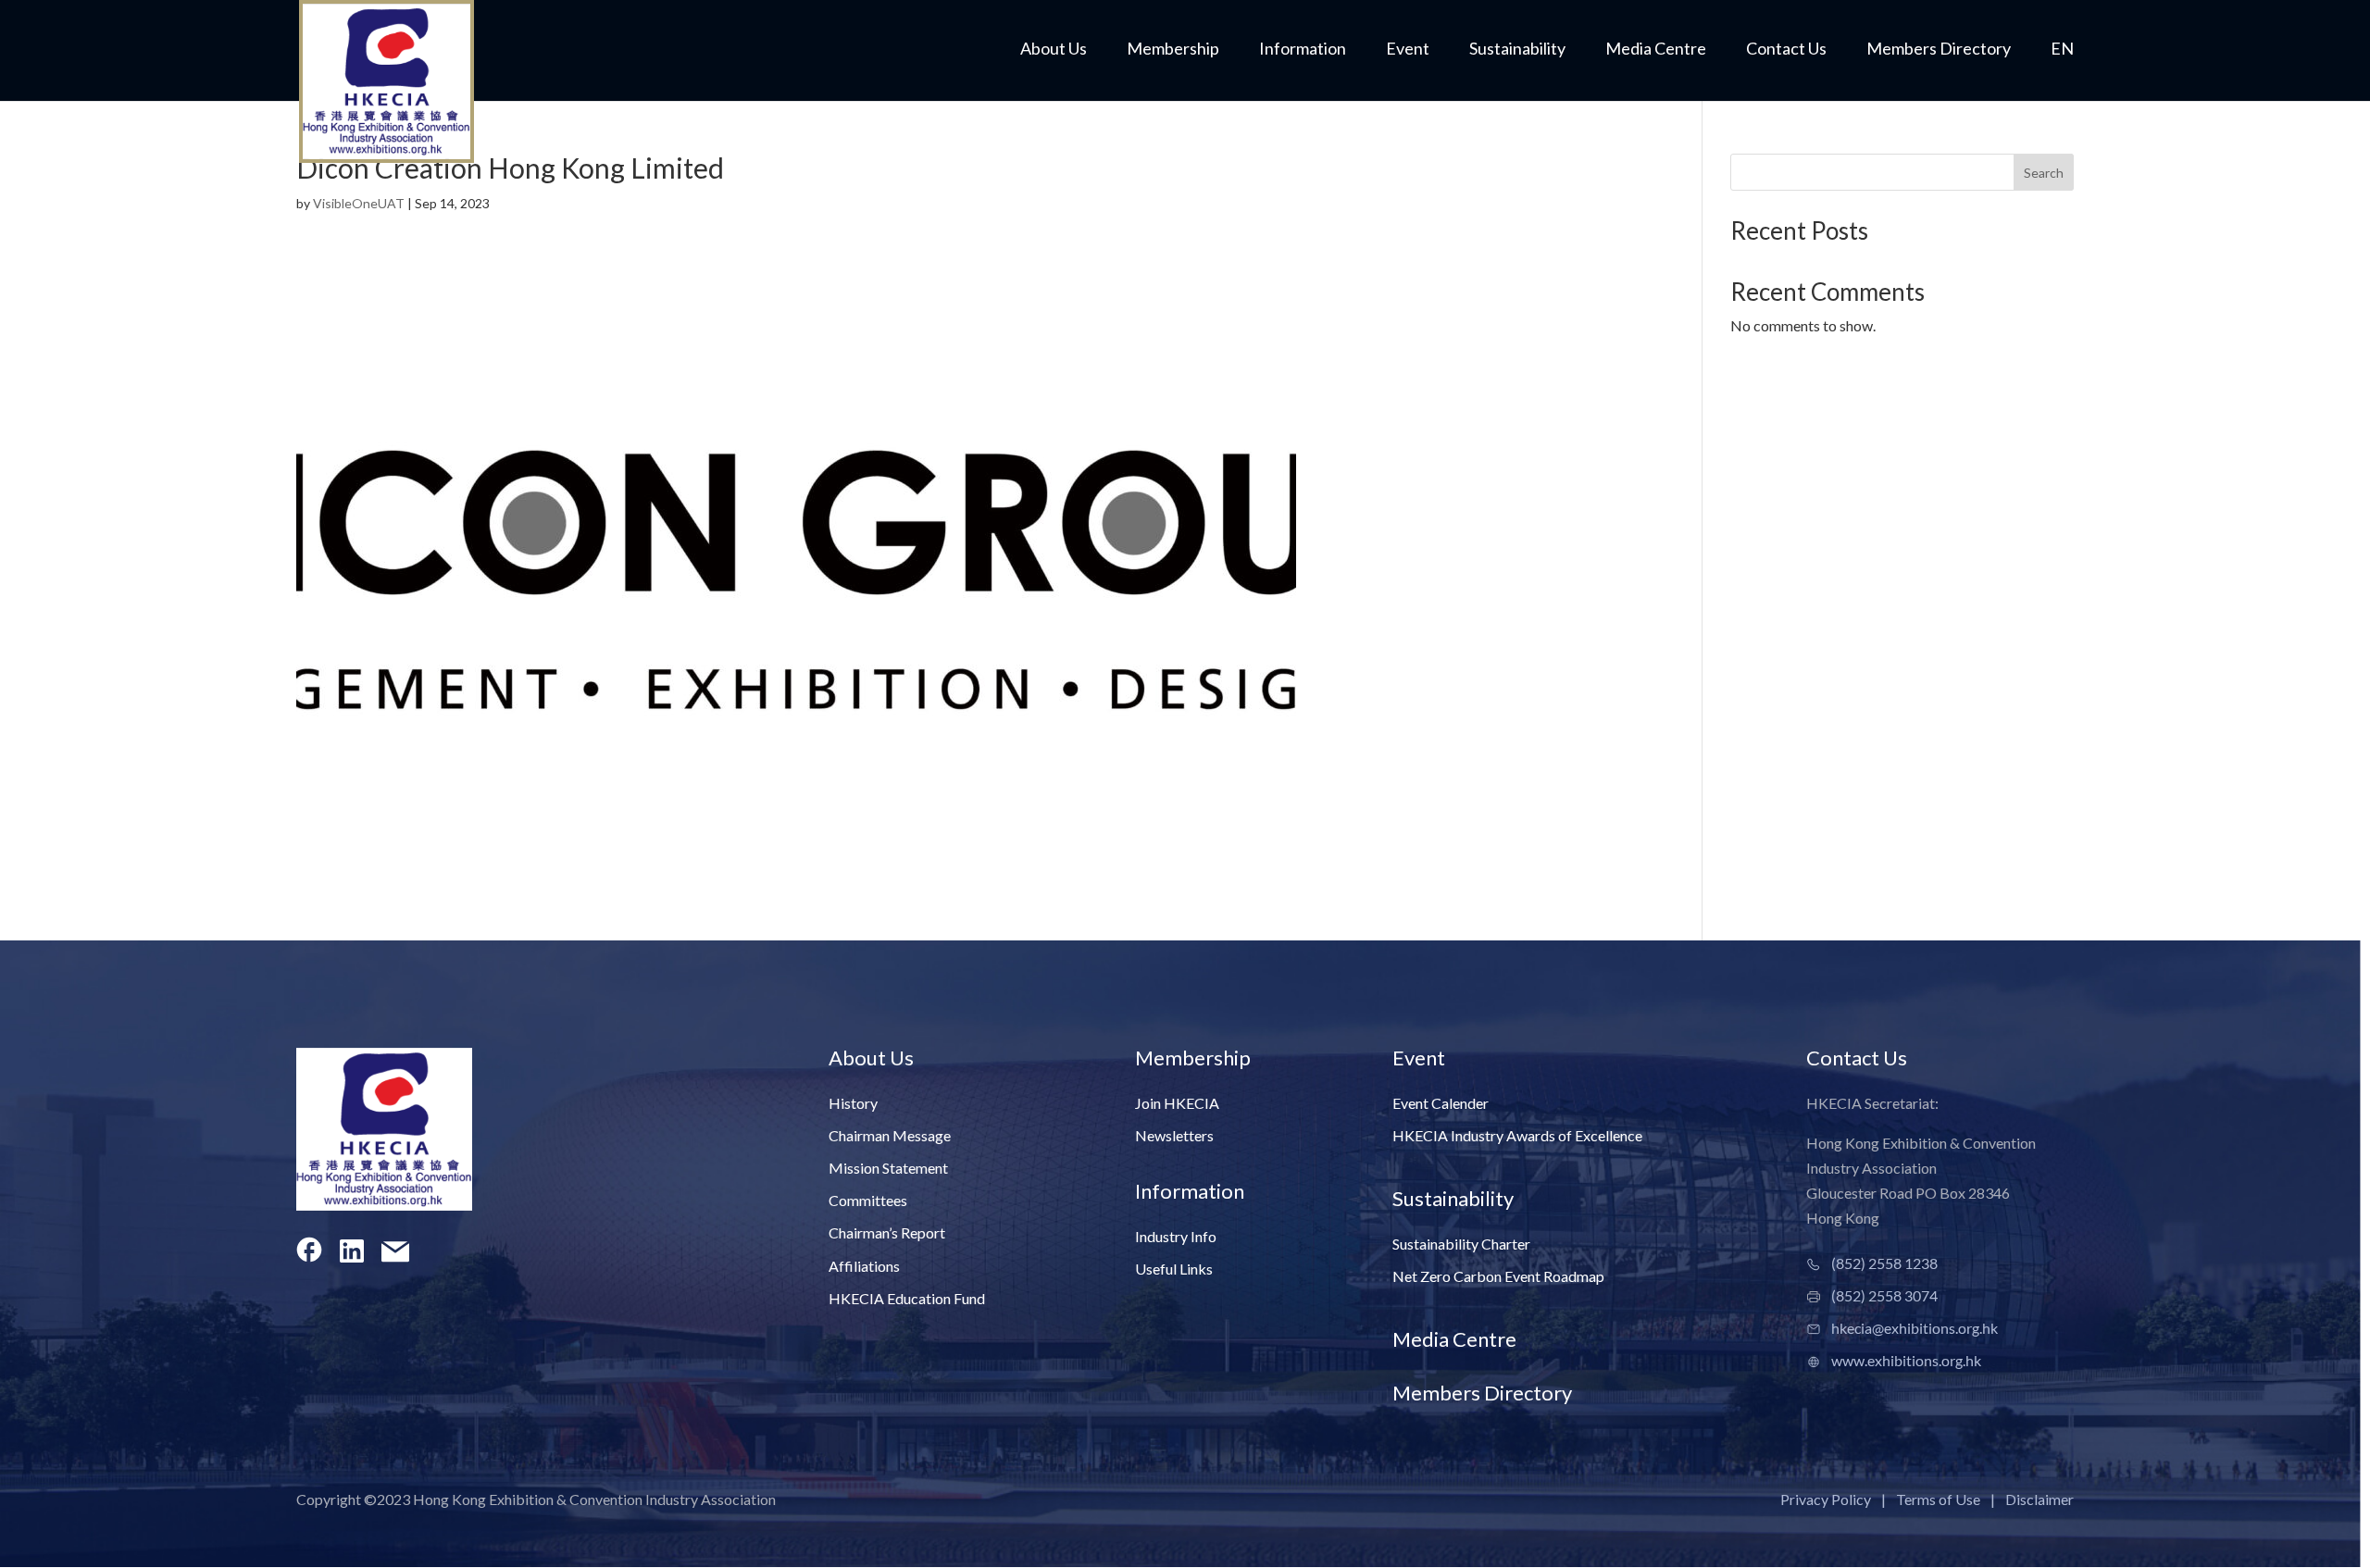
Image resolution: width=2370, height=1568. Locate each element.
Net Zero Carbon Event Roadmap (1498, 1276)
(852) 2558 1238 (1884, 1263)
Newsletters (1174, 1135)
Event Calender (1441, 1103)
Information (1303, 50)
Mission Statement (888, 1168)
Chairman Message (890, 1135)
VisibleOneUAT (359, 203)
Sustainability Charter (1461, 1244)
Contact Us (1786, 50)
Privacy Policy (1826, 1499)
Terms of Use (1938, 1499)
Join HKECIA (1177, 1103)
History (853, 1103)
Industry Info (1176, 1236)
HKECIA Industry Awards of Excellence (1517, 1135)
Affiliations (864, 1266)
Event (1408, 50)
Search (2044, 173)
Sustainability (1517, 50)
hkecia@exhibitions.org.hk (1915, 1328)
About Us (1054, 50)
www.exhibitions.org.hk (1906, 1360)
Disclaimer (2039, 1499)
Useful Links (1174, 1269)
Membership (1173, 50)
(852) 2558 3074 (1884, 1295)
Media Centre (1656, 50)
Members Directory (1939, 50)
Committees (868, 1200)
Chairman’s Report (887, 1232)
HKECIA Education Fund (907, 1298)
